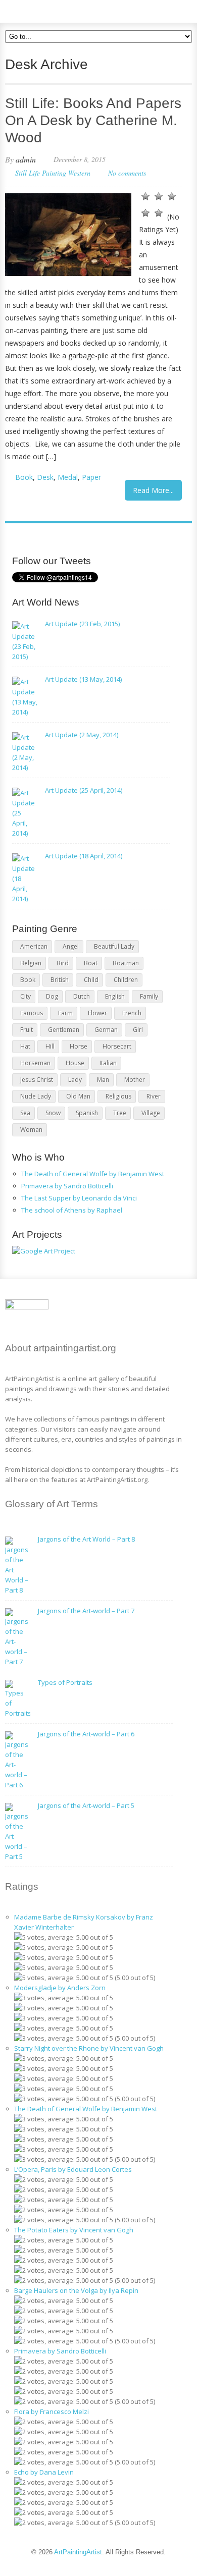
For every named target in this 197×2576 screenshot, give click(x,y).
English (115, 996)
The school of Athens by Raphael (72, 1210)
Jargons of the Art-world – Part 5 (86, 1805)
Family (149, 996)
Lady (75, 1080)
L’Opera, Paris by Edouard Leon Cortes (73, 2169)
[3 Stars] (172, 196)
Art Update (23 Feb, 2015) (82, 624)
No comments (127, 173)
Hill (50, 1046)
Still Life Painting (41, 173)
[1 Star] (145, 196)
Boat (91, 963)
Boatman (126, 963)
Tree (120, 1113)
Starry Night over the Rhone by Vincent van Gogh (89, 2048)
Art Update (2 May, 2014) (82, 735)
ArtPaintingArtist (44, 10)
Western (79, 173)
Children (126, 980)
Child (91, 980)
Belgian (31, 963)
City (26, 996)
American (34, 946)
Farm (65, 1013)
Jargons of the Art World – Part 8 (86, 1539)
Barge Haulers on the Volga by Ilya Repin (76, 2290)
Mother (135, 1080)
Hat (25, 1046)
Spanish (87, 1113)
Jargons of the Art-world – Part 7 (86, 1611)
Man (103, 1080)
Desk (45, 477)
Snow (53, 1113)
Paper (91, 477)
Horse (79, 1046)
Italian (108, 1063)
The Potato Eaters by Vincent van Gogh (74, 2230)
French (132, 1013)
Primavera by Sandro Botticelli (67, 1186)
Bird (63, 963)
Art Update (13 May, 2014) (83, 679)
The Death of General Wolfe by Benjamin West (93, 1174)
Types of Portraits (65, 1682)
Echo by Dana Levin (44, 2472)
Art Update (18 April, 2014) (84, 856)
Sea (25, 1113)
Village (151, 1113)
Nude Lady (36, 1096)
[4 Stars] (145, 213)
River (154, 1096)
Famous (32, 1013)
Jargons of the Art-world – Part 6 (86, 1734)
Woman (31, 1130)
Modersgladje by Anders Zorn (60, 1988)
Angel (71, 946)
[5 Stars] (159, 213)
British (60, 980)
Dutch (82, 996)
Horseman (35, 1063)
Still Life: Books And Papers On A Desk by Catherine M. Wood (93, 120)
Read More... (153, 490)
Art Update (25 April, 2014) (84, 790)
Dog (52, 996)
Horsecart (117, 1046)
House (75, 1063)
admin (26, 159)
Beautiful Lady (114, 946)
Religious (118, 1096)
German (106, 1030)
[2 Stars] (159, 196)
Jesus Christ (37, 1080)
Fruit (27, 1030)
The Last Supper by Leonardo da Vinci (79, 1198)
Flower (97, 1013)
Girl (138, 1030)
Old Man (78, 1096)
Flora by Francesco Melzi (52, 2411)
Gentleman (64, 1030)
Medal (68, 477)
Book (24, 477)
